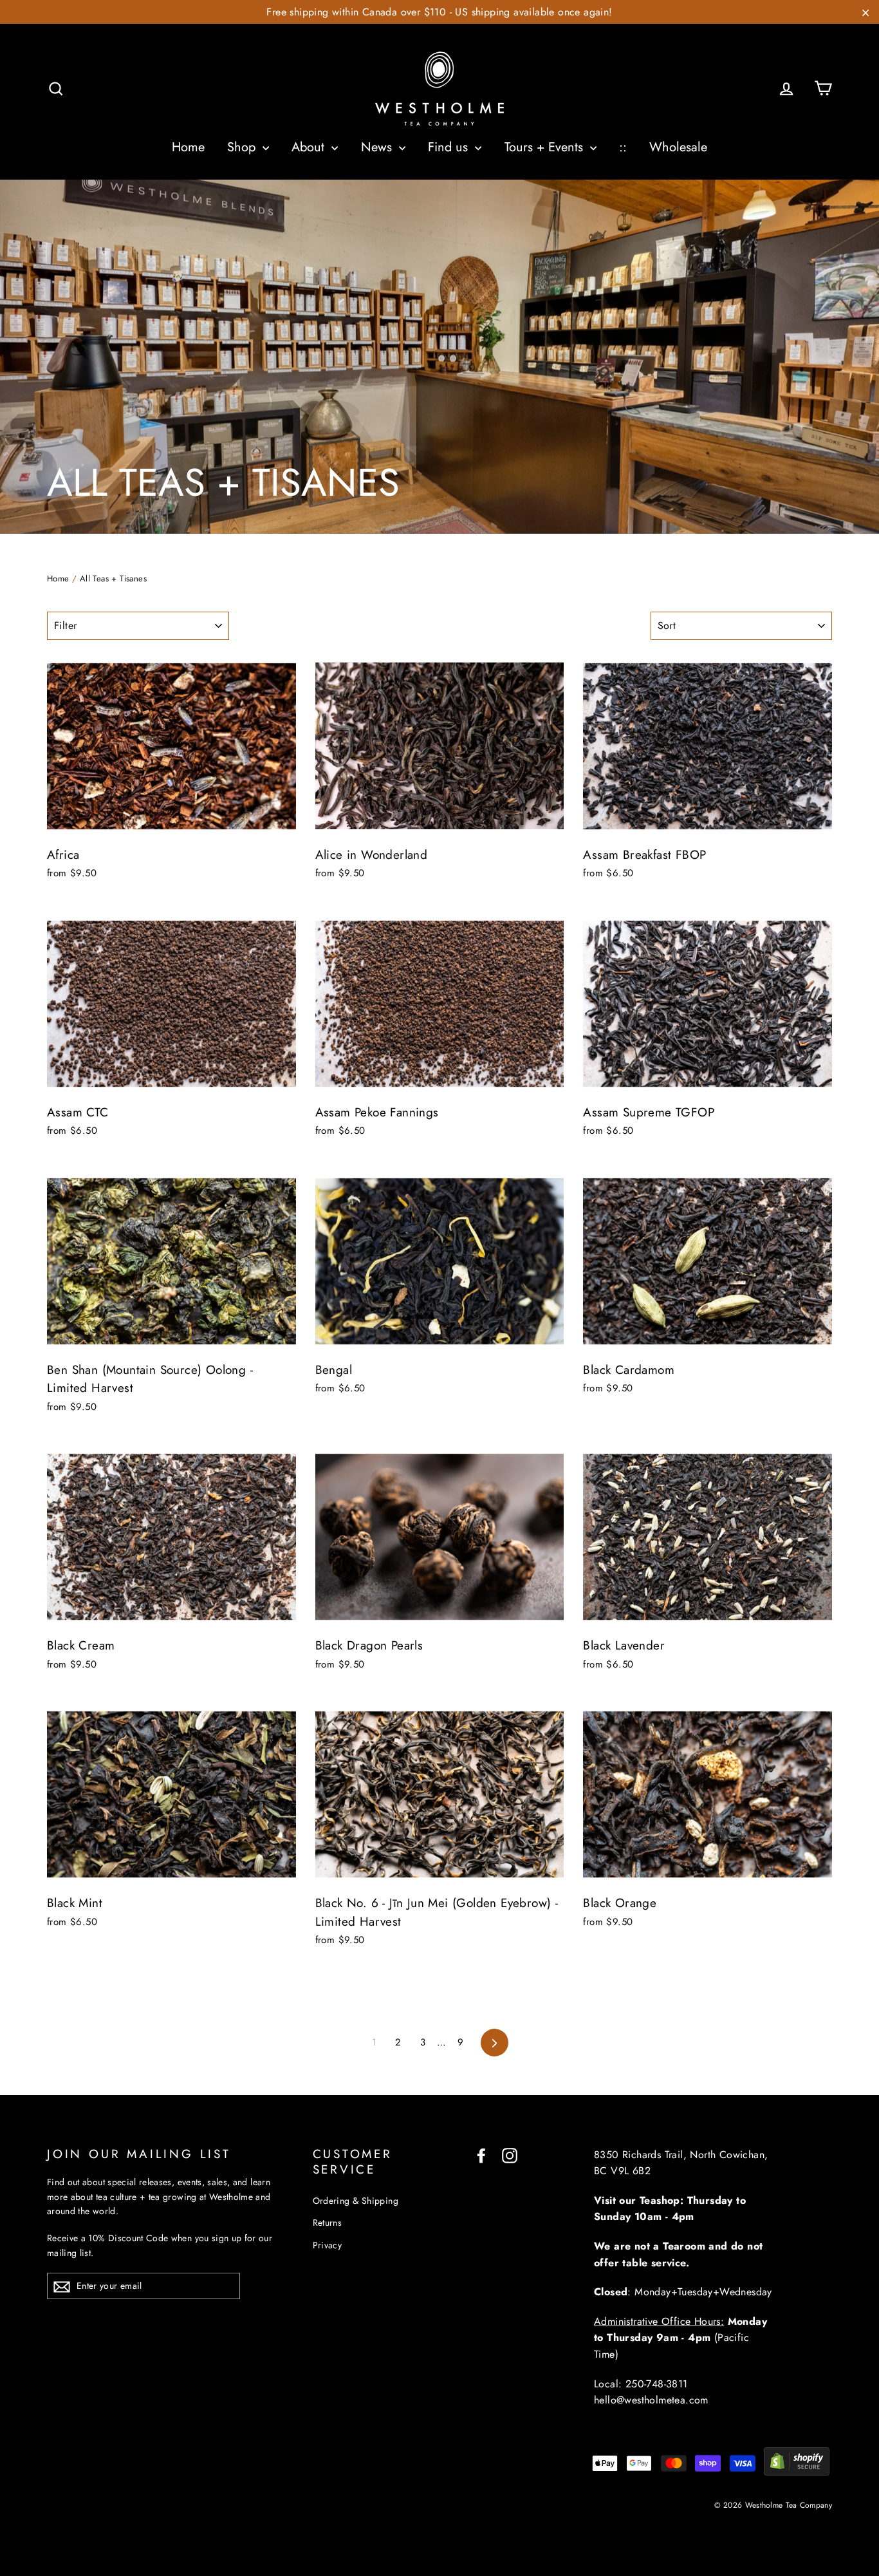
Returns (328, 2223)
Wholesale (678, 147)
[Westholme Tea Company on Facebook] (481, 2155)
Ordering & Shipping (356, 2201)
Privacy (328, 2245)
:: (623, 147)
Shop (243, 147)
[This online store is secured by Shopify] (797, 2472)
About (310, 147)
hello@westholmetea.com (651, 2400)
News (378, 147)
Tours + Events (546, 147)
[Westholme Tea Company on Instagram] (510, 2155)
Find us (450, 147)
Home (188, 147)
